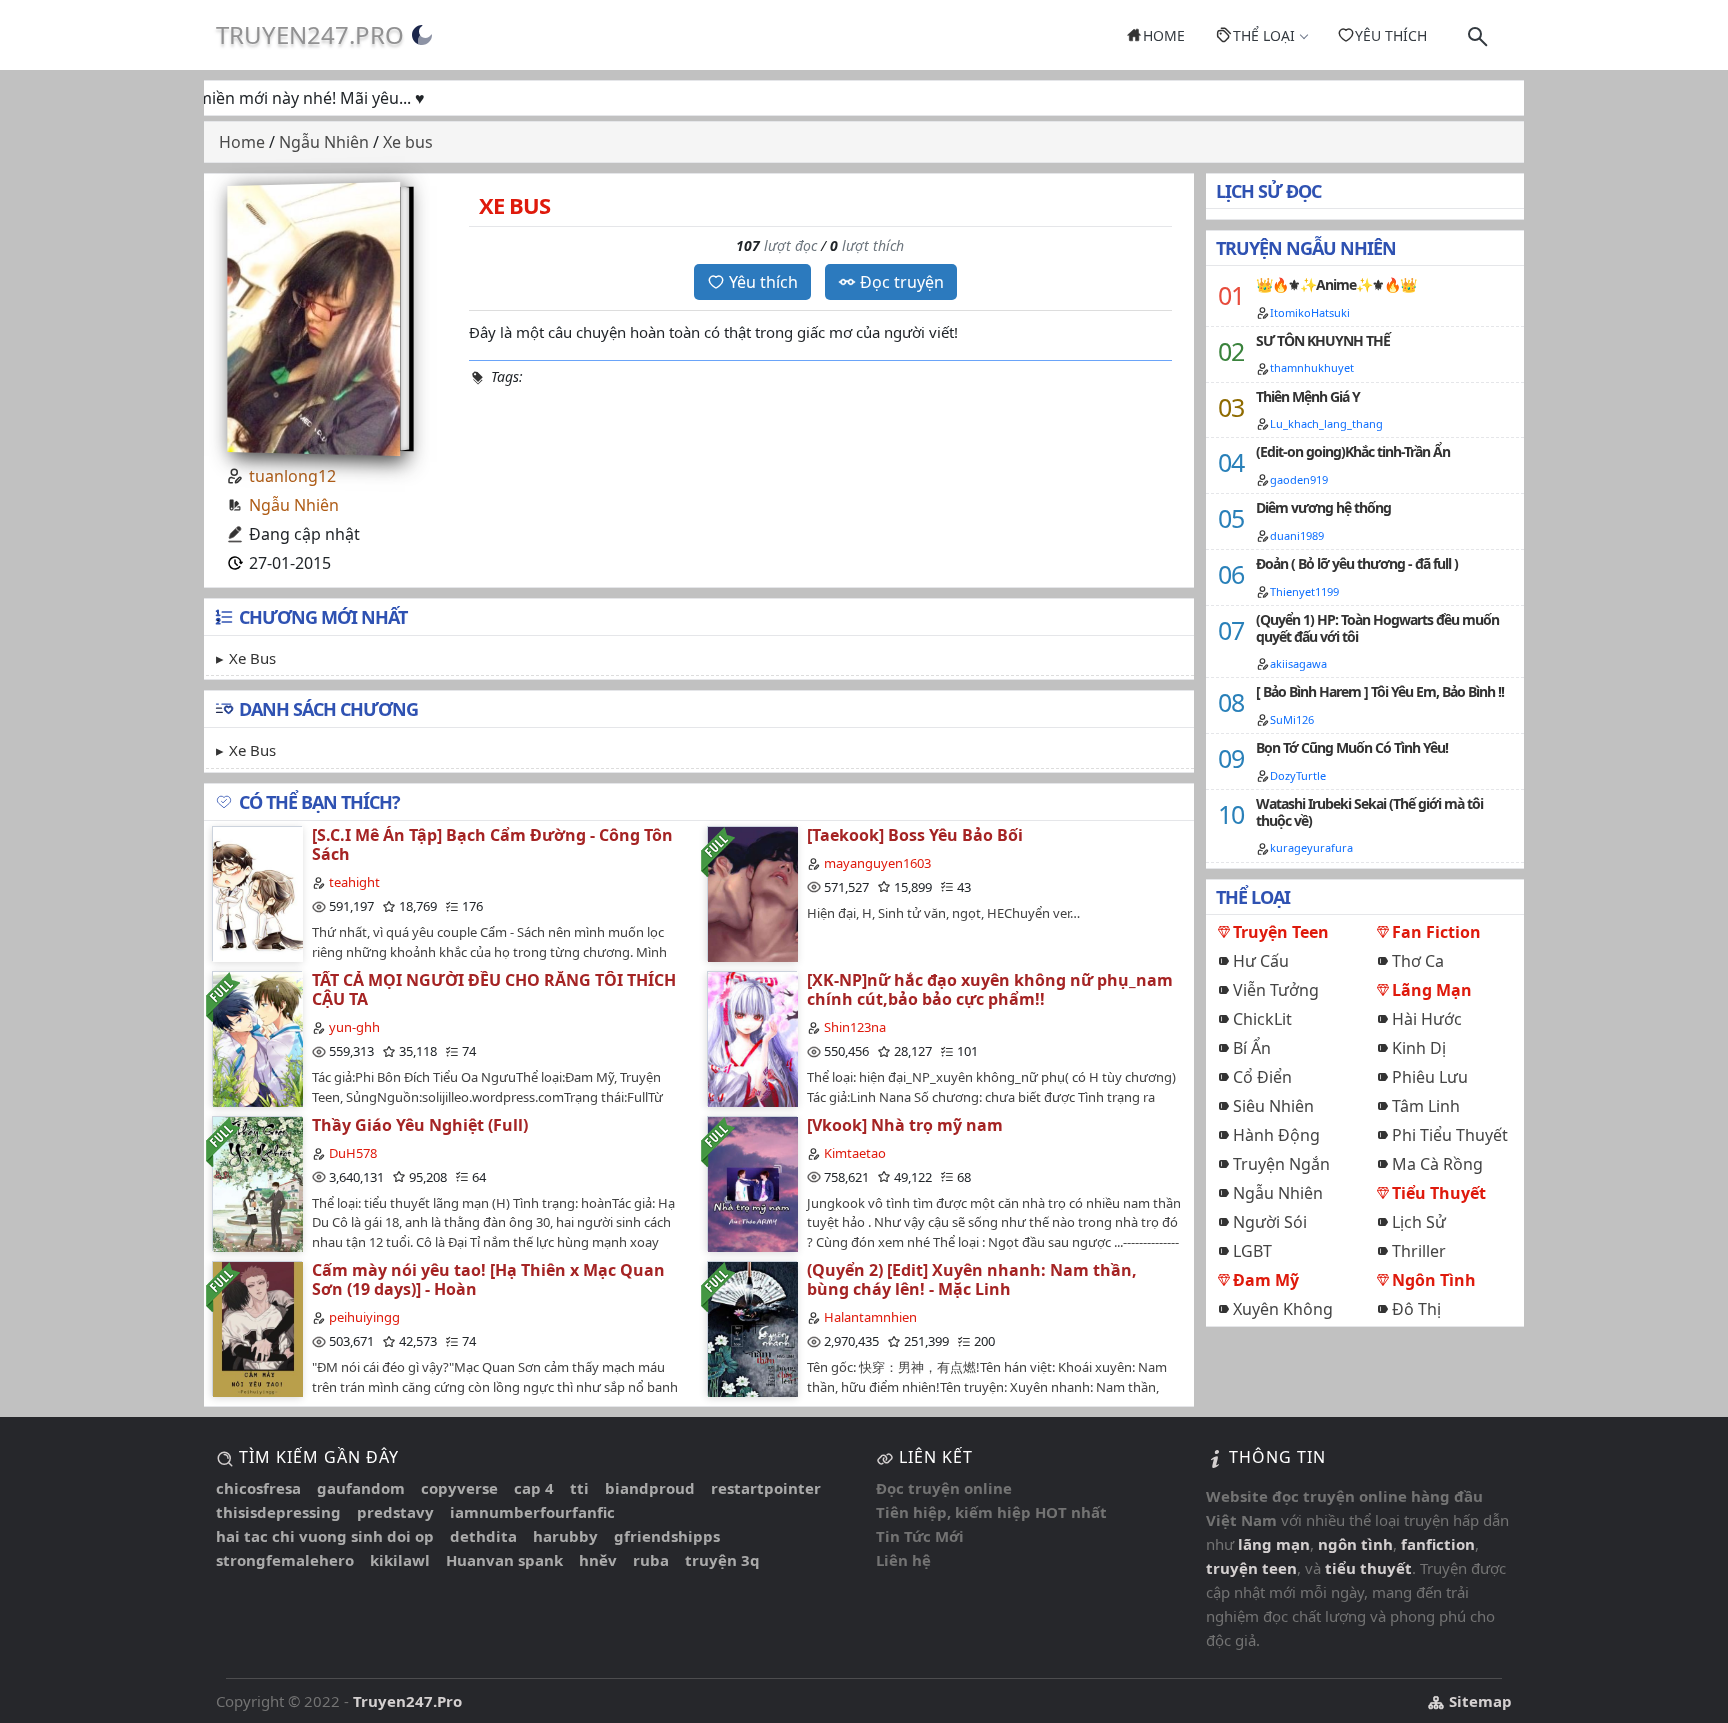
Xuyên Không (1283, 1309)
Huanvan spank (504, 1560)
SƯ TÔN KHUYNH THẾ (1323, 340)
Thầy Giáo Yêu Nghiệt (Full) (420, 1125)
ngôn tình (1355, 1544)
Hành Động (1276, 1135)
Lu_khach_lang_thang (1326, 423)
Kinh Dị (1419, 1048)
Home (1164, 35)
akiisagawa (1298, 663)
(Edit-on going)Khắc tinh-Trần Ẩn (1353, 451)
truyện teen (1251, 1568)
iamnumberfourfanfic (532, 1512)
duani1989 (1297, 535)
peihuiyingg (364, 1317)
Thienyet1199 (1304, 591)
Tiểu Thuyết (1439, 1193)
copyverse (459, 1488)
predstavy (395, 1512)
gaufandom (361, 1488)
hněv (598, 1560)
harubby (565, 1536)
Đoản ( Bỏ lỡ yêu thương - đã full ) (1357, 563)
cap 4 (534, 1488)
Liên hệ (903, 1560)
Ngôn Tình (1434, 1280)
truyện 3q (722, 1560)
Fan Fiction (1436, 932)
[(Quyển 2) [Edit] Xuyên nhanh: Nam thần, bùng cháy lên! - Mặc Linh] (752, 1328)
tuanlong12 (292, 476)
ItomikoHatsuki (1310, 312)
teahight (354, 882)
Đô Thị (1416, 1309)
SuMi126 (1292, 719)
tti (579, 1488)
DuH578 (353, 1153)
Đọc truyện (902, 282)
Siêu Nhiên (1273, 1106)
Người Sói (1270, 1222)
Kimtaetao (855, 1153)
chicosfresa (258, 1488)
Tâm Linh (1426, 1106)
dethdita (483, 1536)
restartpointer (766, 1488)
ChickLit (1262, 1019)
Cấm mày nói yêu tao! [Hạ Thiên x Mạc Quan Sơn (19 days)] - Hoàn (488, 1279)
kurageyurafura (1311, 847)
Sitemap (1478, 1701)
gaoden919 (1299, 479)
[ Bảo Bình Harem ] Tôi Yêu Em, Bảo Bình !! (1380, 691)
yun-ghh (354, 1027)
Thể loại (1264, 35)
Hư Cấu (1261, 961)
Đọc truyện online (944, 1488)
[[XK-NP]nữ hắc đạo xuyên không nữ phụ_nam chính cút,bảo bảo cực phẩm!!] (752, 1038)
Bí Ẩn (1252, 1048)
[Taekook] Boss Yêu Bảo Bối (915, 835)
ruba (651, 1560)
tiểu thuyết (1368, 1568)
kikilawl (400, 1560)
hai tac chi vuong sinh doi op (325, 1536)
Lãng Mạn (1432, 990)
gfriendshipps (667, 1536)
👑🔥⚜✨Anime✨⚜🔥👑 (1336, 284)
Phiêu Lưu (1430, 1077)
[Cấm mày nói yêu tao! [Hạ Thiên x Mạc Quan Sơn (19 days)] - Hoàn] (257, 1328)
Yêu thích (1391, 35)
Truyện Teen (1281, 932)
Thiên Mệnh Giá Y (1308, 396)
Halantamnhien (870, 1317)
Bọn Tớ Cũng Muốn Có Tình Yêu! (1352, 747)
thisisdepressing (278, 1512)
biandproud (650, 1488)
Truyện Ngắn (1281, 1164)
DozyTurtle (1298, 775)
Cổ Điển (1262, 1077)
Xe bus (252, 658)
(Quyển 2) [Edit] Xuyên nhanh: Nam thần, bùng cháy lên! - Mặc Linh (972, 1279)
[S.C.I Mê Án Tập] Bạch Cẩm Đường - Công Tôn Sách (492, 844)
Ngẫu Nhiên (294, 505)
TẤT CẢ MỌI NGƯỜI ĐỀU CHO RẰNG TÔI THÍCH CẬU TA (494, 989)
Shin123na (855, 1027)
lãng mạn (1274, 1544)
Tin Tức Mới (920, 1536)
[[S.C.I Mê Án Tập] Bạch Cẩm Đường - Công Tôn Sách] (257, 893)
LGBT (1252, 1251)
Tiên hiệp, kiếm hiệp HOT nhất (991, 1512)
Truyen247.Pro (310, 34)
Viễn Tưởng (1276, 990)
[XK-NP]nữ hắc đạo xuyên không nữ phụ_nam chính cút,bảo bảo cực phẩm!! (990, 989)
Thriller (1419, 1251)
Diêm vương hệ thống (1323, 507)
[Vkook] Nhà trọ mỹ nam (905, 1125)
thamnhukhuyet (1312, 367)
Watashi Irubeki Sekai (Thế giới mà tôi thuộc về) (1369, 812)
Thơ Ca (1418, 961)
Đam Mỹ (1266, 1280)
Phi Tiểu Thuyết (1450, 1135)
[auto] (422, 35)
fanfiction (1438, 1544)
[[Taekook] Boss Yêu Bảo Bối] (752, 893)
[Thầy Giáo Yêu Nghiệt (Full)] (257, 1183)
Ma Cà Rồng (1437, 1164)
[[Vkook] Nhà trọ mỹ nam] (752, 1183)
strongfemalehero (285, 1560)
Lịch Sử (1419, 1222)
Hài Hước (1427, 1019)
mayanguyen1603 (877, 863)
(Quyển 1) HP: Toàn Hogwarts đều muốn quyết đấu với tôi (1377, 628)
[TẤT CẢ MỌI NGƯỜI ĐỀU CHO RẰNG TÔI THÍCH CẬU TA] (257, 1038)
